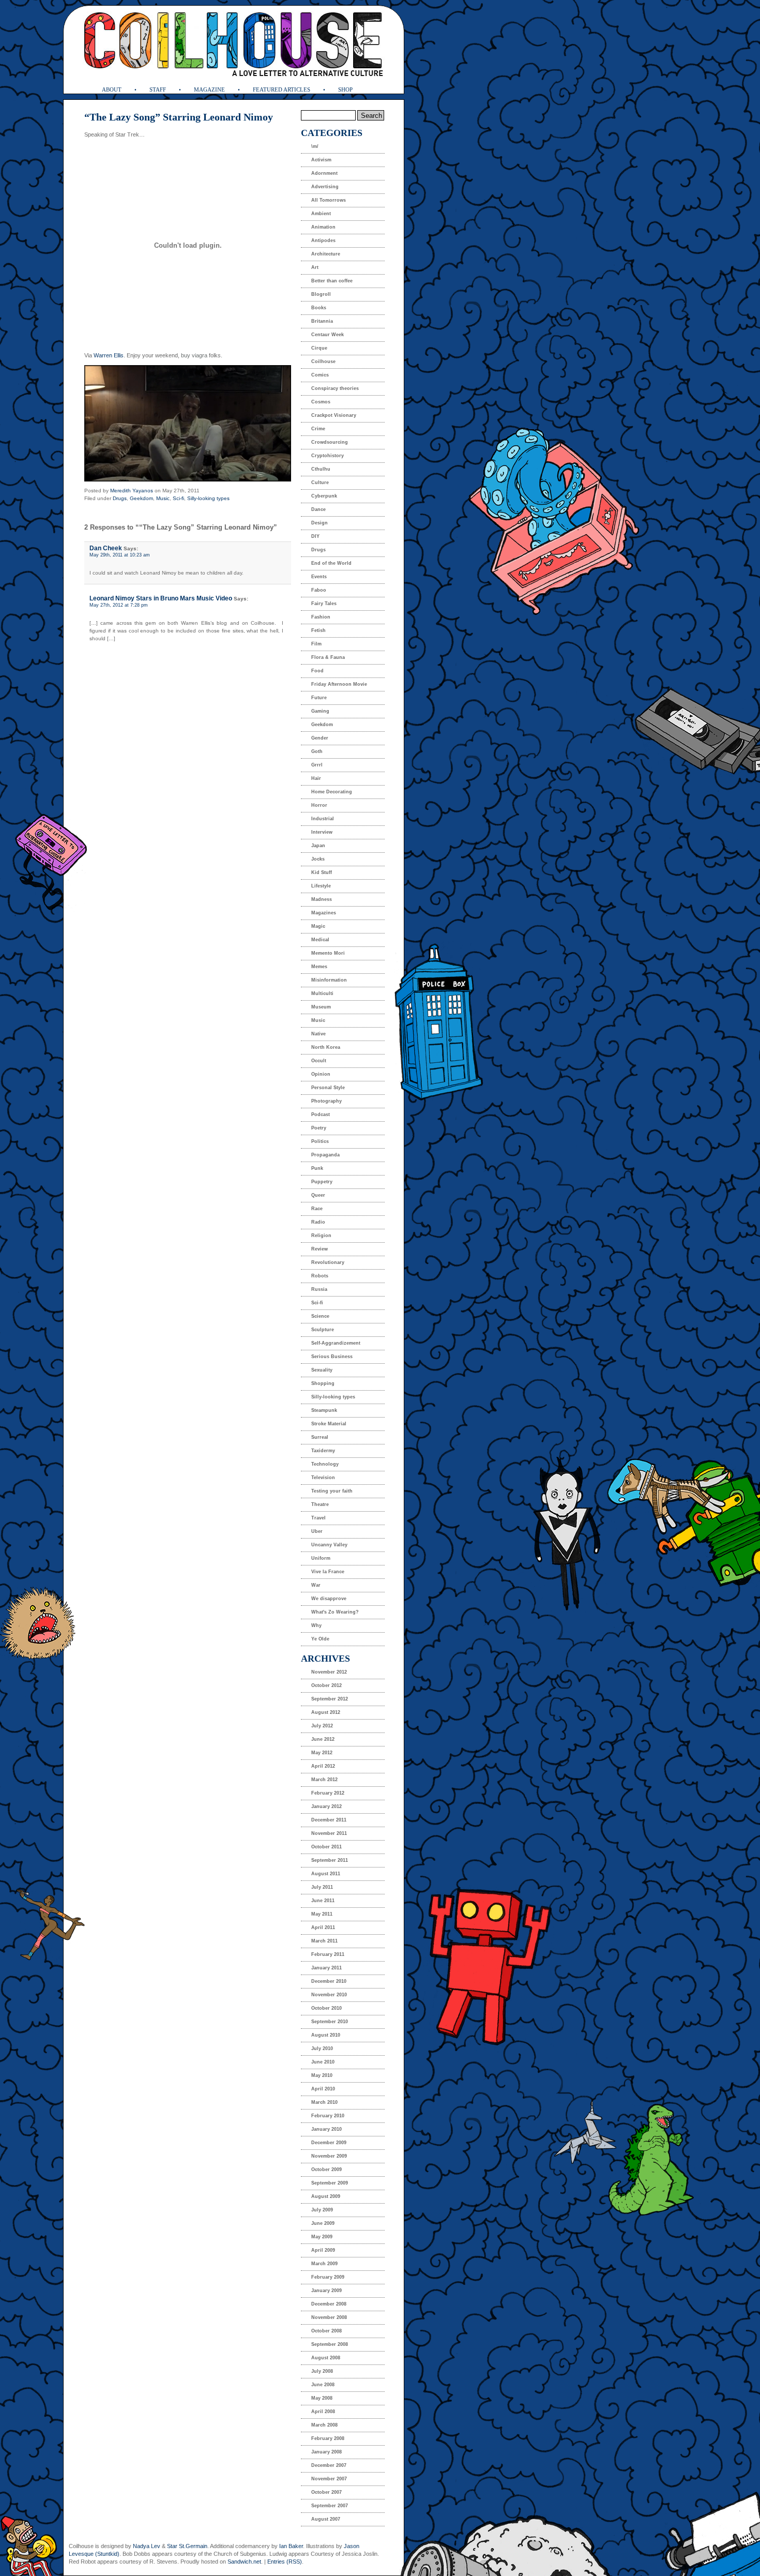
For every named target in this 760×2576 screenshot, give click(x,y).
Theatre (320, 1504)
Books (319, 308)
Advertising (325, 187)
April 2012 (323, 1766)
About (112, 89)
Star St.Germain (187, 2546)
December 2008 (329, 2304)
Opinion (321, 1074)
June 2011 (323, 1901)
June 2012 (323, 1739)
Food (317, 671)
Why (316, 1625)
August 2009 (326, 2196)
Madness (322, 899)
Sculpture (323, 1330)
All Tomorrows (329, 200)
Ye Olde (320, 1639)
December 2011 (329, 1820)
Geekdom (141, 498)
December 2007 (329, 2465)
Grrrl (317, 765)
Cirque (319, 348)
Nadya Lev (147, 2546)
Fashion (321, 617)
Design (320, 523)
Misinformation (329, 980)
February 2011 (328, 1954)
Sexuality (322, 1370)
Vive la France (328, 1572)
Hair (316, 778)
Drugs (120, 498)
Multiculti (322, 993)
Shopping (323, 1383)
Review (320, 1249)
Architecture (326, 254)
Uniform (321, 1558)
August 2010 (326, 2035)
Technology (325, 1464)
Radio (318, 1222)
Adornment (324, 173)
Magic (318, 926)
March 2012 (324, 1780)
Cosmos (321, 402)
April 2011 (323, 1927)
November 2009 (329, 2156)
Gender (320, 738)
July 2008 (322, 2371)
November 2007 (329, 2479)
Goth (317, 751)
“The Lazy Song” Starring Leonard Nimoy (179, 117)
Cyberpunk (324, 496)
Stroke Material (329, 1424)
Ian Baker (291, 2546)
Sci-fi (178, 498)
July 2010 (322, 2048)
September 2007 (330, 2506)
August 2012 (326, 1712)
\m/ (315, 146)
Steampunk (324, 1410)
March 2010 (324, 2102)
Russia (319, 1289)
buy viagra (194, 355)
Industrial (323, 819)
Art (315, 267)
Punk (317, 1168)
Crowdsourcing (330, 442)
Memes (319, 967)
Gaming (320, 711)
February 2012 (328, 1793)
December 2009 (329, 2143)
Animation (323, 227)
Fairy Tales (324, 604)
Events (319, 577)
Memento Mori (328, 953)
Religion (321, 1236)
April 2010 (323, 2089)
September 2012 (330, 1699)
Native (318, 1034)
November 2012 (329, 1672)
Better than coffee (332, 281)
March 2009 (324, 2264)
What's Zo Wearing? (335, 1612)
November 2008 (329, 2317)
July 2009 (322, 2210)
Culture (320, 483)
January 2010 (326, 2129)
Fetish (318, 630)
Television (323, 1478)
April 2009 (323, 2250)
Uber (317, 1531)
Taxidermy (323, 1451)
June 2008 (323, 2385)
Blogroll (321, 294)
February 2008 (328, 2438)
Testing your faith (332, 1491)
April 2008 (323, 2412)
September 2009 (330, 2183)
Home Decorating (332, 792)
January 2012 (326, 1806)
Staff (158, 89)
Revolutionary (328, 1262)
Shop (345, 89)
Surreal (320, 1437)
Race (317, 1209)
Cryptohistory (328, 456)
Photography (326, 1101)
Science (320, 1316)
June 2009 (323, 2223)
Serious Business (332, 1357)
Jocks (318, 859)
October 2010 (326, 2008)
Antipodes (323, 240)
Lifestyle (321, 886)
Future (319, 698)
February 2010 (328, 2116)
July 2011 (322, 1887)
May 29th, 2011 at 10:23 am (120, 555)
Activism (321, 160)
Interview (322, 832)
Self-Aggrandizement (336, 1343)
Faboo (319, 590)
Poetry (319, 1128)
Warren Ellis (109, 355)
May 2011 (322, 1914)
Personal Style (328, 1088)
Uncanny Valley (329, 1545)
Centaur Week (328, 335)
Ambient (321, 214)
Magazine (209, 89)
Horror (319, 805)
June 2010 (323, 2062)
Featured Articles (282, 89)
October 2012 (326, 1685)
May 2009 (322, 2237)
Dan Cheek (106, 548)
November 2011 (329, 1833)
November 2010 (329, 1995)
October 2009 (326, 2170)
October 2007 (326, 2492)
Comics (320, 375)
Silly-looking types (208, 498)
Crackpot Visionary (334, 415)
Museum (321, 1007)
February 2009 (328, 2277)
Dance (318, 509)
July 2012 (322, 1726)
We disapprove (329, 1599)
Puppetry (322, 1182)
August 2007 (326, 2519)
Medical (320, 940)
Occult (319, 1061)
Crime (318, 429)
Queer (318, 1195)
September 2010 (330, 2022)
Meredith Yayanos (132, 491)
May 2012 (322, 1753)
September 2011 (330, 1860)
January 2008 (326, 2452)
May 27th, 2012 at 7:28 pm (119, 605)
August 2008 (326, 2358)
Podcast (321, 1114)
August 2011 (326, 1874)
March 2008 (324, 2425)
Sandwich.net (244, 2562)
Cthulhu (321, 469)
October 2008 (326, 2331)
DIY (315, 536)
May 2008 (322, 2398)
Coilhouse (323, 361)
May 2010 (322, 2075)
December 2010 (329, 1981)
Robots (320, 1276)
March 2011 (324, 1941)
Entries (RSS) (285, 2562)
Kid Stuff (322, 872)
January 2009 (326, 2291)
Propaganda (325, 1155)
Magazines (324, 913)
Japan (318, 846)
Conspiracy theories (335, 388)
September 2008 (330, 2344)
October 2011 (326, 1847)
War (316, 1585)
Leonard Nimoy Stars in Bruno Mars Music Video (161, 598)
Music (163, 498)
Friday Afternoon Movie (339, 684)
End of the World (331, 563)
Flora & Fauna (328, 657)
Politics (320, 1141)
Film (316, 644)
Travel (318, 1518)
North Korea (326, 1047)
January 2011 (326, 1968)
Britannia (322, 321)
